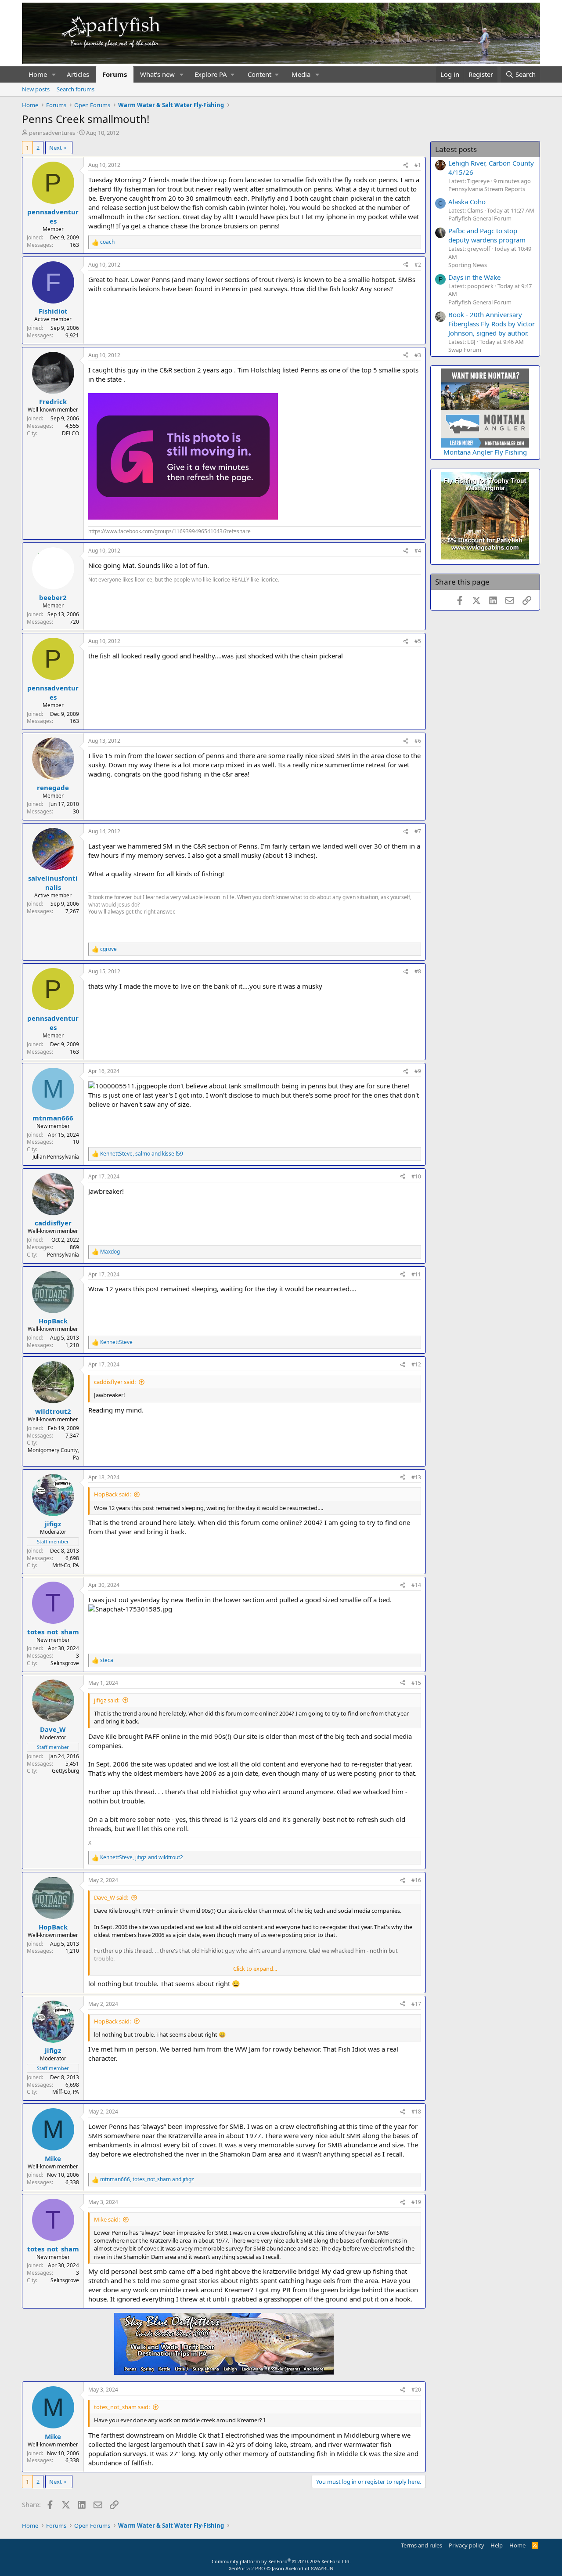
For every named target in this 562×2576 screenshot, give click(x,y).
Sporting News (468, 265)
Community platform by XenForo (281, 2561)
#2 (418, 265)
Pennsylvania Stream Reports (487, 189)
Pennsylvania (63, 1255)
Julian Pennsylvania (56, 1157)
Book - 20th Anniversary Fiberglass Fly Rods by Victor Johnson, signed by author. (492, 324)
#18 (416, 2112)
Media (301, 74)
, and (142, 1154)
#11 (416, 1274)
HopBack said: (112, 1494)
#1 (418, 165)
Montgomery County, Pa (53, 1454)
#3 (418, 355)
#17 (416, 2004)
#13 (416, 1477)
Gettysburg (65, 1771)
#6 (418, 741)
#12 (416, 1364)
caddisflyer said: (115, 1382)
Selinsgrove (65, 1663)
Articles (78, 74)
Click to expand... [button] (255, 1969)
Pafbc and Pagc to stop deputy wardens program (487, 235)
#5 (418, 641)
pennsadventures (52, 133)
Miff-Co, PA (66, 1565)
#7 (418, 831)
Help (497, 2545)
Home (38, 74)
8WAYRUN (322, 2568)
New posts (36, 89)
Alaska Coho (467, 202)
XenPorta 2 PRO (247, 2568)
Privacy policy (467, 2545)
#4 (418, 551)
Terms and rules (421, 2545)
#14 (416, 1585)
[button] (54, 74)
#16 (416, 1880)
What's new (157, 74)
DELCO (70, 433)
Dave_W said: (111, 1897)
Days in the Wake (474, 277)
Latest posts (456, 149)
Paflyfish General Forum (480, 218)
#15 (416, 1683)
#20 (416, 2390)
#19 (416, 2202)
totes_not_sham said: (122, 2407)
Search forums (76, 89)
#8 (418, 971)
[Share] (406, 165)
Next (56, 148)
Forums (115, 74)
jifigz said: (107, 1700)
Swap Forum (465, 350)
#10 (416, 1176)
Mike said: (107, 2219)
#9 (418, 1071)
